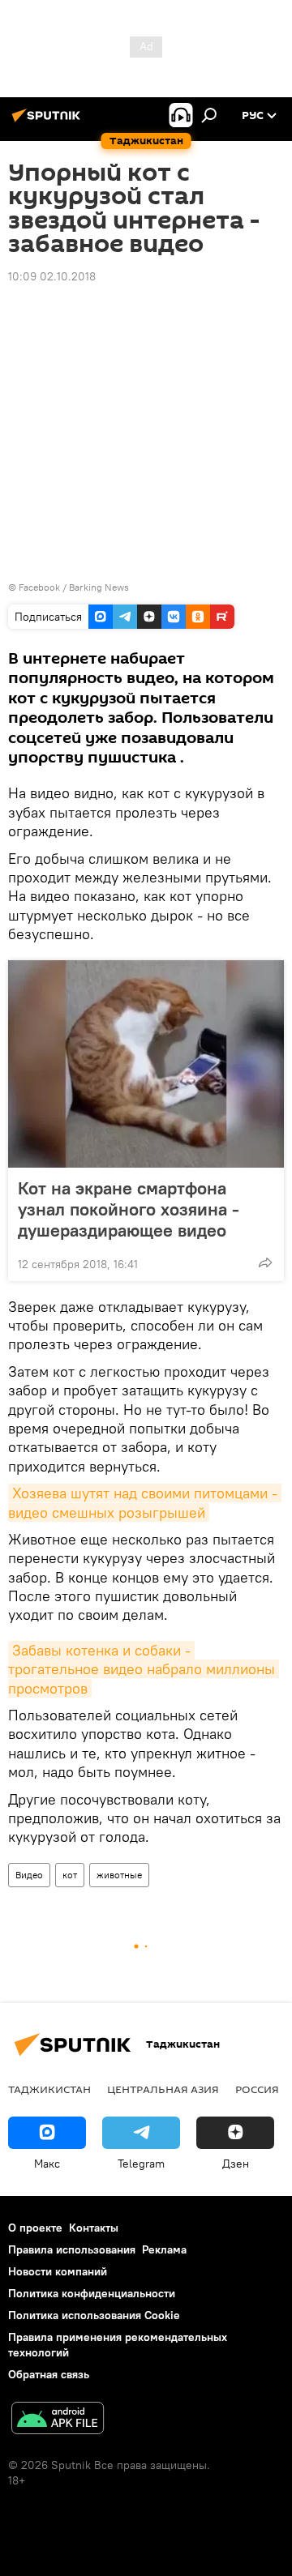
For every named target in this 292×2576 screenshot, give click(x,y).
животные (119, 1875)
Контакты (94, 2228)
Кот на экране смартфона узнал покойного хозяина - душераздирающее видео (129, 1209)
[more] (265, 1262)
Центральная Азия (163, 2089)
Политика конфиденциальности (92, 2293)
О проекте (35, 2228)
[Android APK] (58, 2420)
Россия (257, 2089)
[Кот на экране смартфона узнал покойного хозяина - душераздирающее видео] (146, 1064)
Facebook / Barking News (74, 587)
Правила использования (72, 2249)
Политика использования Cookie (94, 2315)
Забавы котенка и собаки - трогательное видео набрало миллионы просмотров (144, 1669)
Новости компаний (58, 2271)
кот (70, 1875)
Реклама (164, 2249)
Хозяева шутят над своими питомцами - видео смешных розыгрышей (145, 1502)
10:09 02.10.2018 (52, 276)
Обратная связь (49, 2374)
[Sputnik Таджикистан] (49, 122)
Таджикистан (49, 2089)
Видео (29, 1875)
